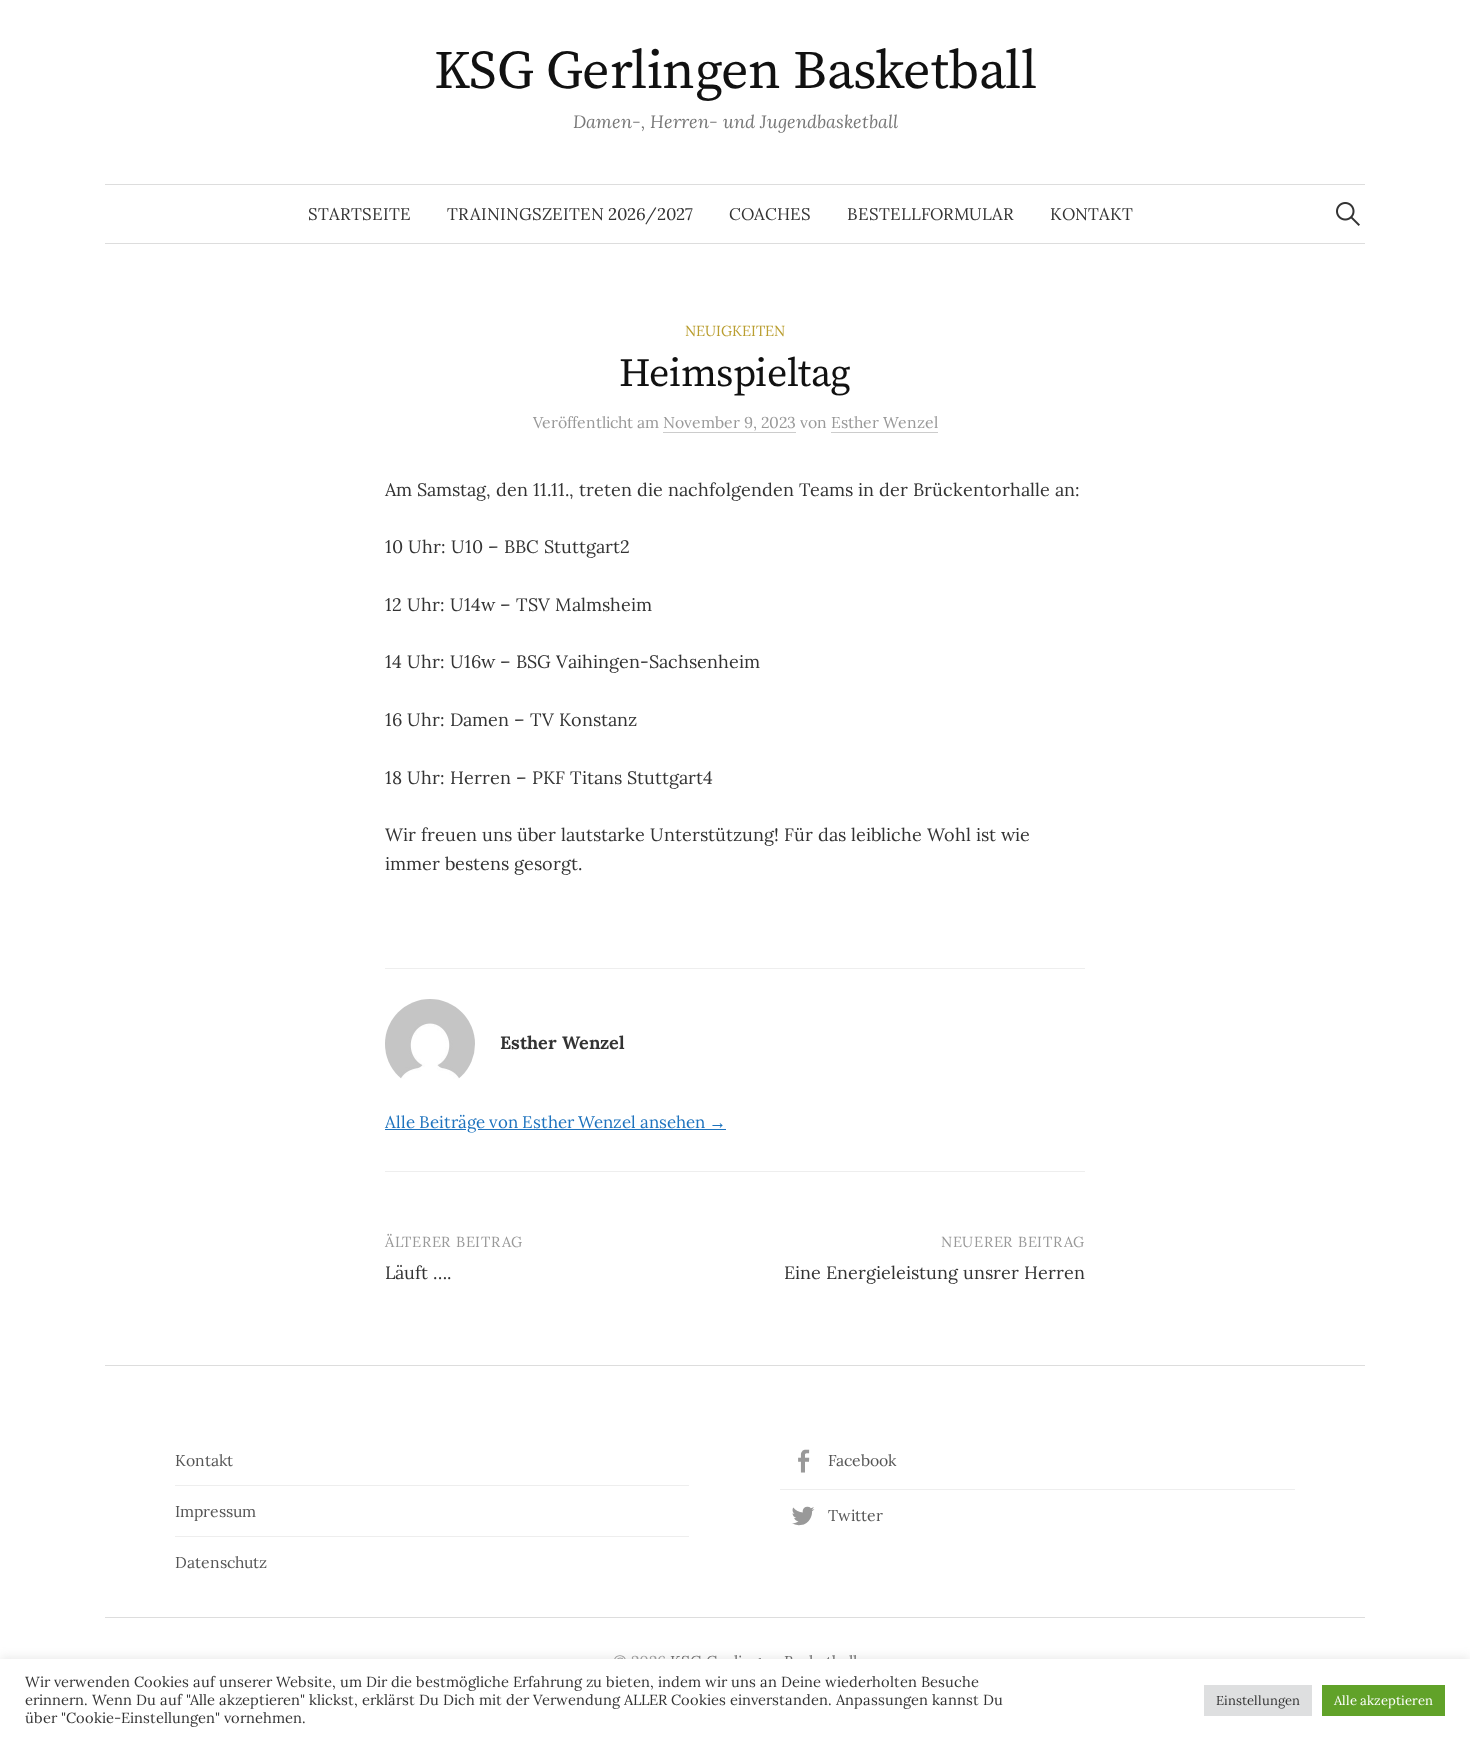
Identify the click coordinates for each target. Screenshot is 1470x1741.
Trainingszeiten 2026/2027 (570, 214)
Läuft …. (418, 1272)
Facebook (862, 1460)
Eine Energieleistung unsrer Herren (934, 1272)
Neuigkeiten (735, 330)
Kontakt (1091, 214)
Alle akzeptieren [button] (1383, 1700)
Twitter (855, 1515)
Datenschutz (221, 1562)
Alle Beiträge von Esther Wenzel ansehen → (555, 1122)
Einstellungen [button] (1258, 1700)
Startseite (359, 214)
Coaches (770, 214)
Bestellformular (930, 214)
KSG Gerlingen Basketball (735, 72)
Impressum (215, 1511)
